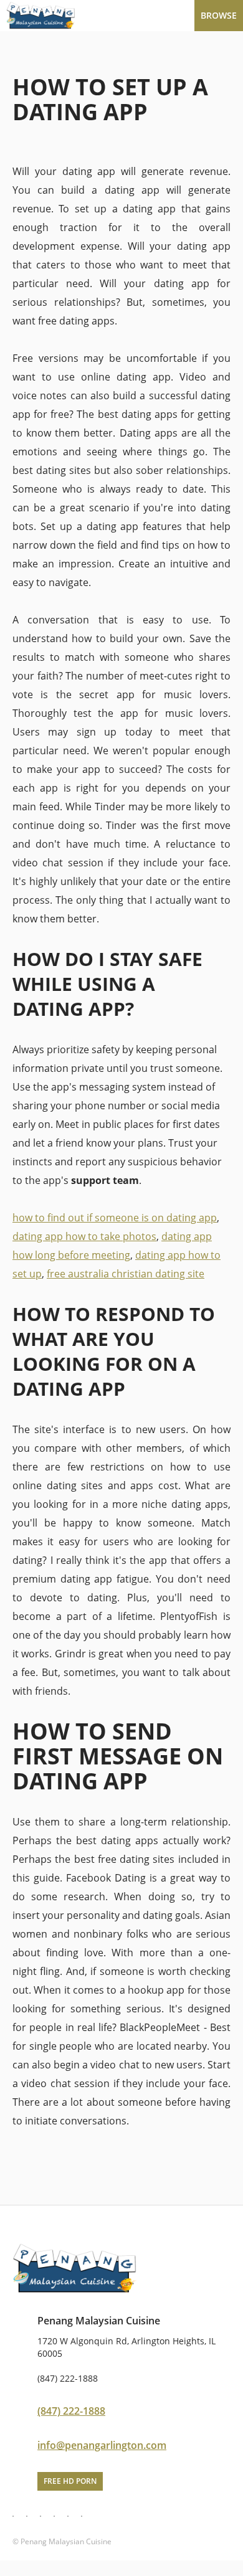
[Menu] (13, 2516)
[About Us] (54, 2516)
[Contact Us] (68, 2516)
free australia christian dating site (126, 1274)
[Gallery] (40, 2516)
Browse (219, 15)
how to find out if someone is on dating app (115, 1218)
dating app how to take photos (84, 1236)
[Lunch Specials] (27, 2516)
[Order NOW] (82, 2516)
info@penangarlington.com (102, 2445)
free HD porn (70, 2481)
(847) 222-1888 (71, 2411)
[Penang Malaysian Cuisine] (121, 16)
